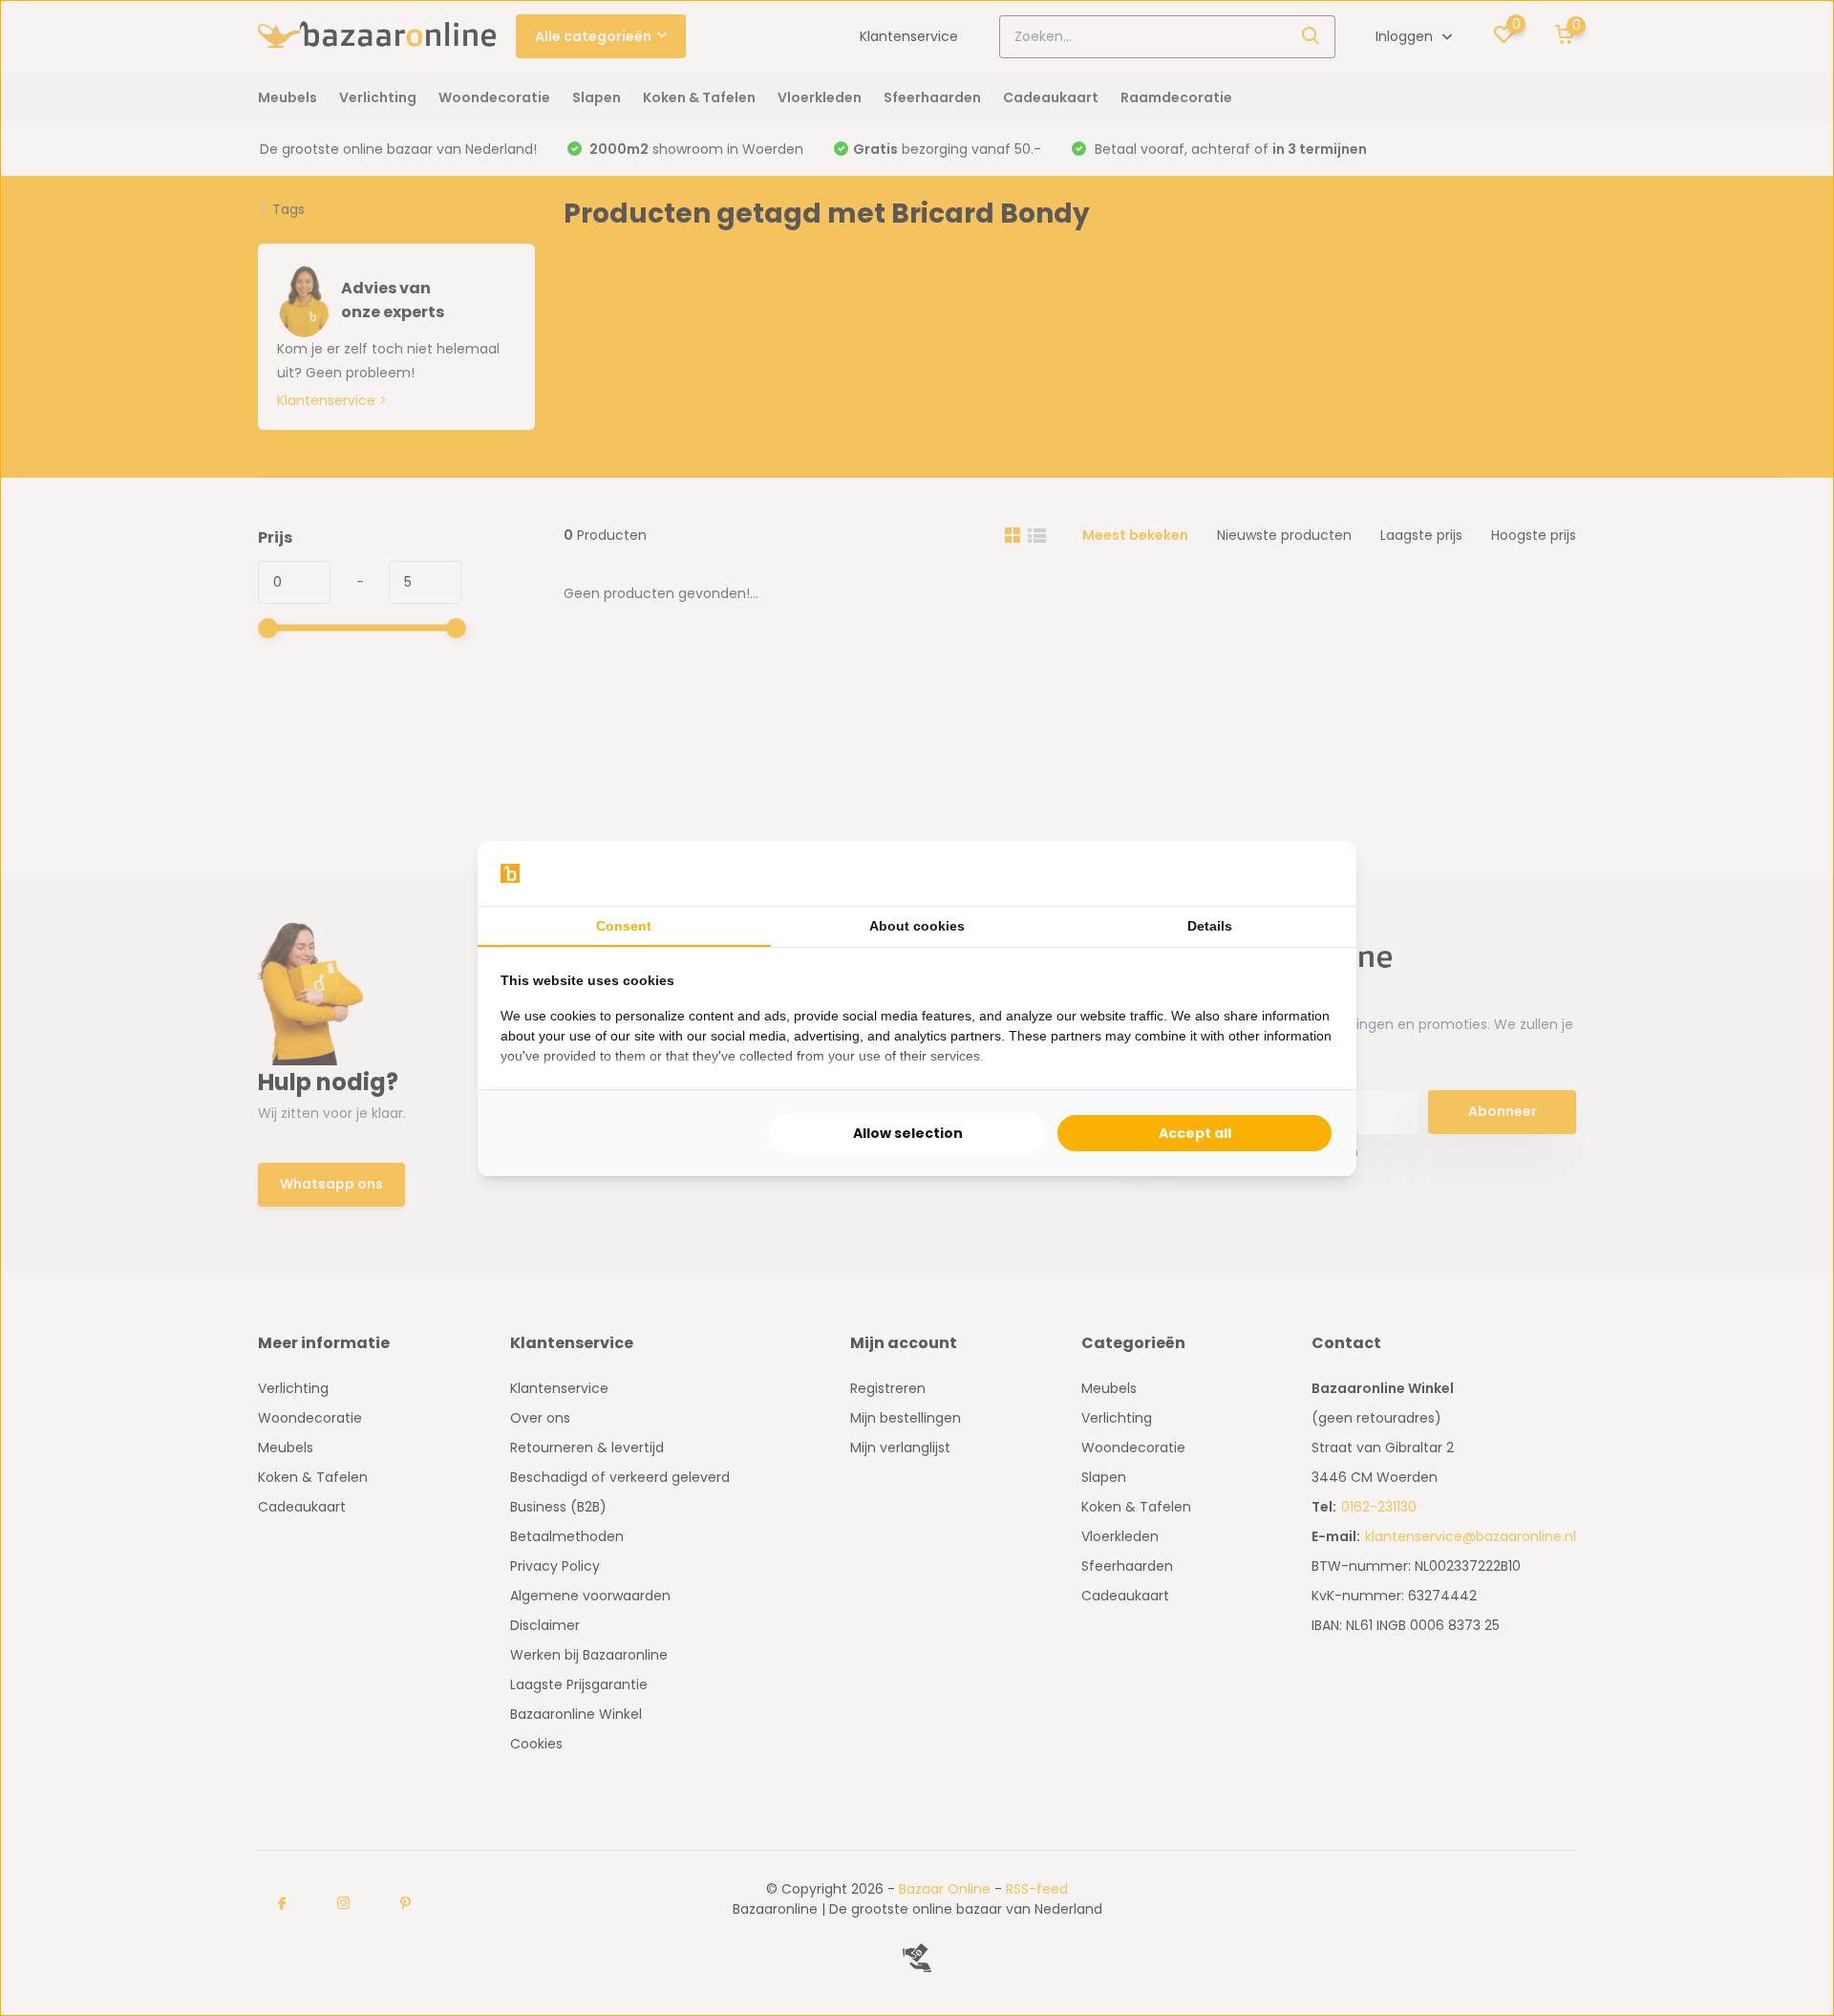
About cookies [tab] (917, 926)
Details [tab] (1210, 926)
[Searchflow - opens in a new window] (1310, 873)
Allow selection (908, 1133)
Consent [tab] (624, 926)
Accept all (1195, 1133)
